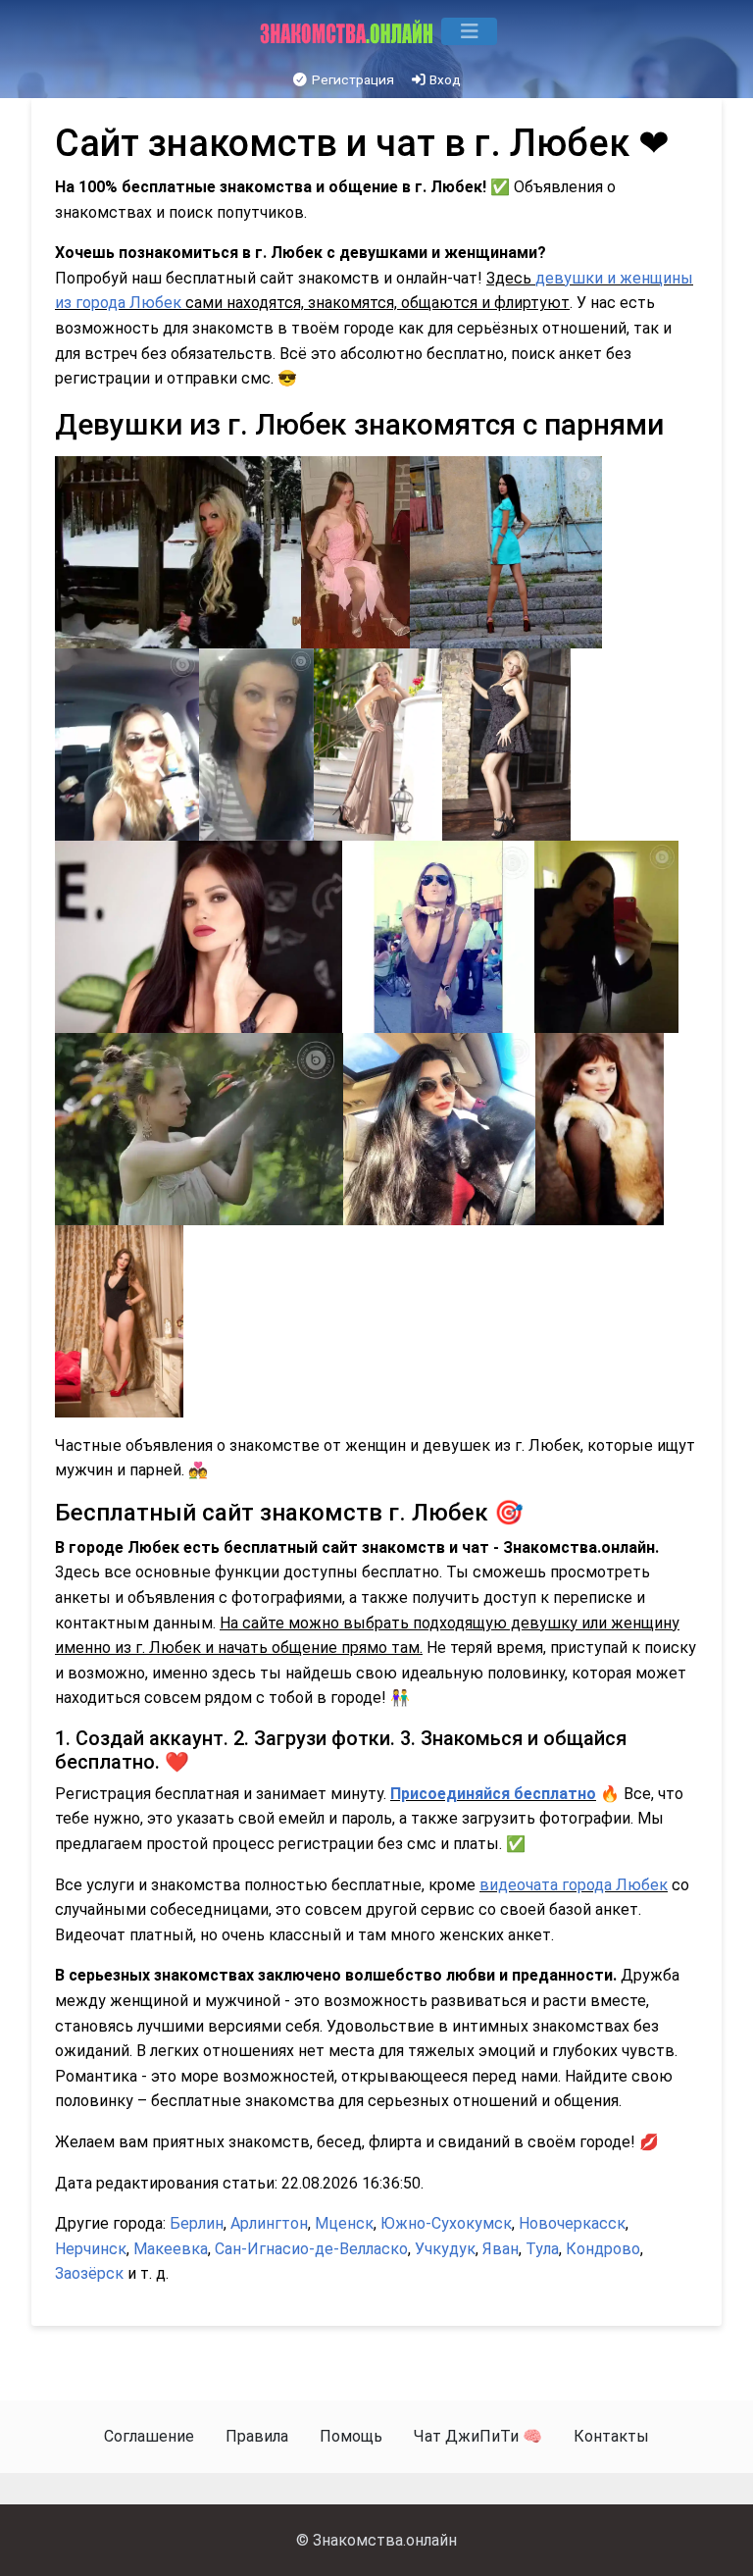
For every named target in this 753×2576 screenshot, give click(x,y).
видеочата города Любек (574, 1885)
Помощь (351, 2436)
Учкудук (445, 2249)
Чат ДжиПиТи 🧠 (478, 2436)
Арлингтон (269, 2223)
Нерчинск (91, 2249)
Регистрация (351, 79)
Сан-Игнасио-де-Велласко (311, 2249)
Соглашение (149, 2436)
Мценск (344, 2223)
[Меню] (469, 31)
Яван (501, 2249)
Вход (444, 79)
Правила (257, 2436)
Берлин (197, 2223)
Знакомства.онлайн (385, 2540)
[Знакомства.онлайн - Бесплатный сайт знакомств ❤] (349, 31)
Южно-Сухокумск (446, 2223)
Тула (542, 2249)
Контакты (611, 2436)
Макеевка (171, 2249)
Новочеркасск (572, 2223)
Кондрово (603, 2249)
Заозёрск (89, 2273)
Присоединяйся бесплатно (493, 1794)
